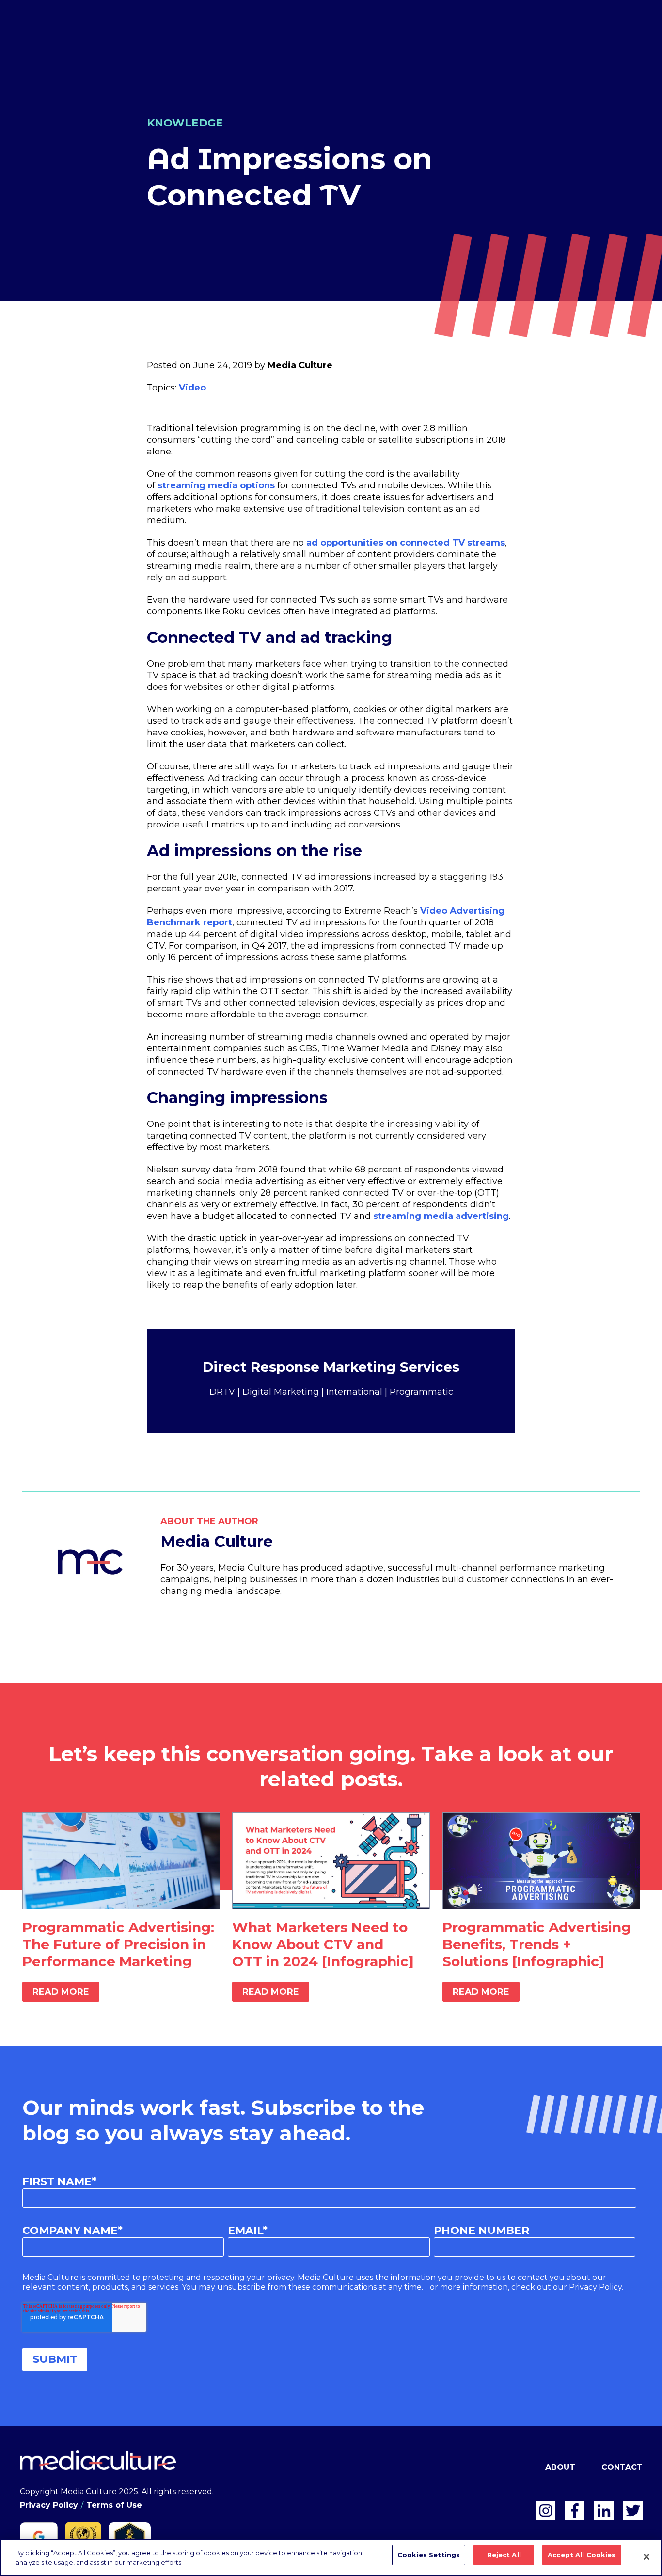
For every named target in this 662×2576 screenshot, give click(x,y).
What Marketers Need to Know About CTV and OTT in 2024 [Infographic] (323, 1944)
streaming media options (216, 485)
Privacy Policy (49, 2505)
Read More (61, 1992)
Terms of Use (114, 2505)
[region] (331, 2557)
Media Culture (300, 365)
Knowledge (185, 123)
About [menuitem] (560, 2467)
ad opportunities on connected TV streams (406, 543)
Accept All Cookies (582, 2555)
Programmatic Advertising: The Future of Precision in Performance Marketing (118, 1944)
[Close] (646, 2557)
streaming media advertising (441, 1216)
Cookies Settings (429, 2555)
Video (192, 388)
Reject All (504, 2555)
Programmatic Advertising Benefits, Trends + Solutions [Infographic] (537, 1944)
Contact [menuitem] (622, 2467)
